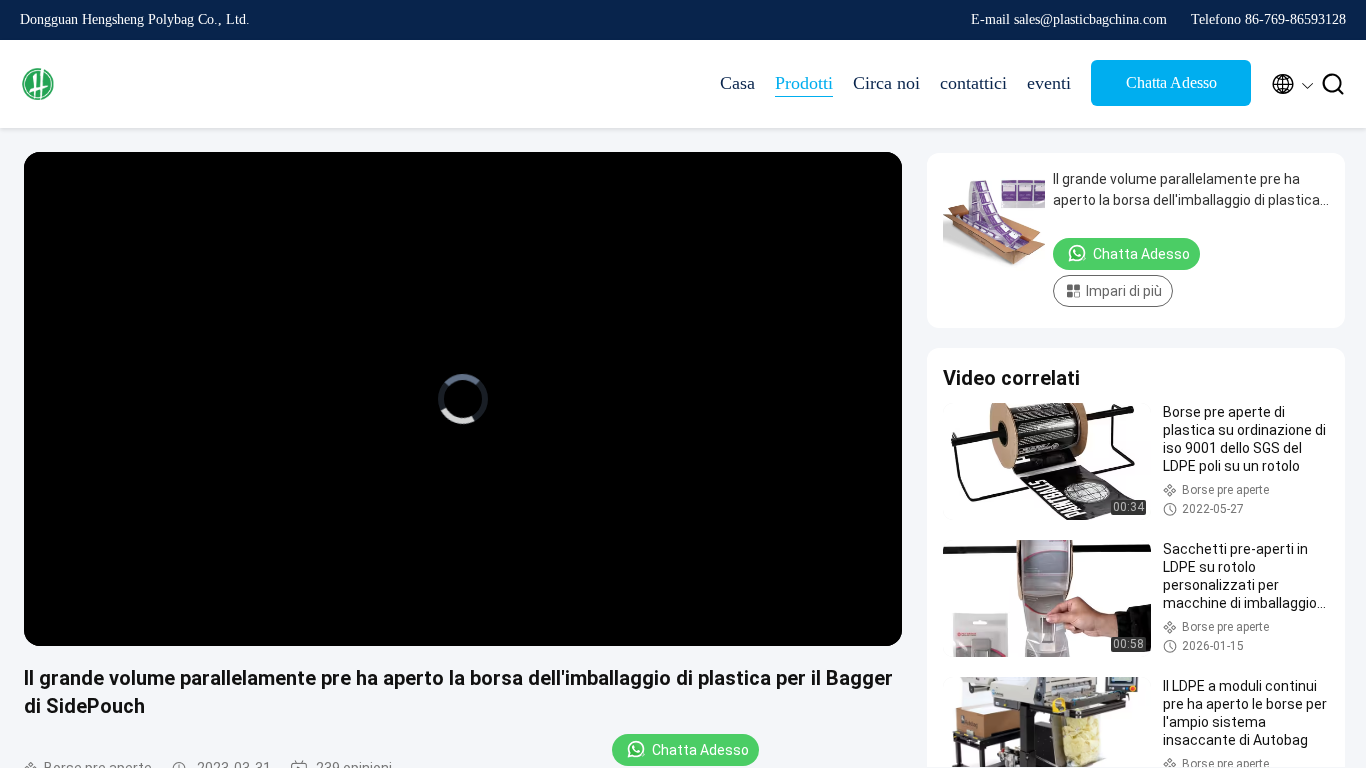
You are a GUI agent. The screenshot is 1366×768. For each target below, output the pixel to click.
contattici (973, 83)
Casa (737, 83)
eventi (1049, 83)
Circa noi (886, 83)
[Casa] (100, 84)
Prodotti (804, 83)
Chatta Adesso (1171, 82)
